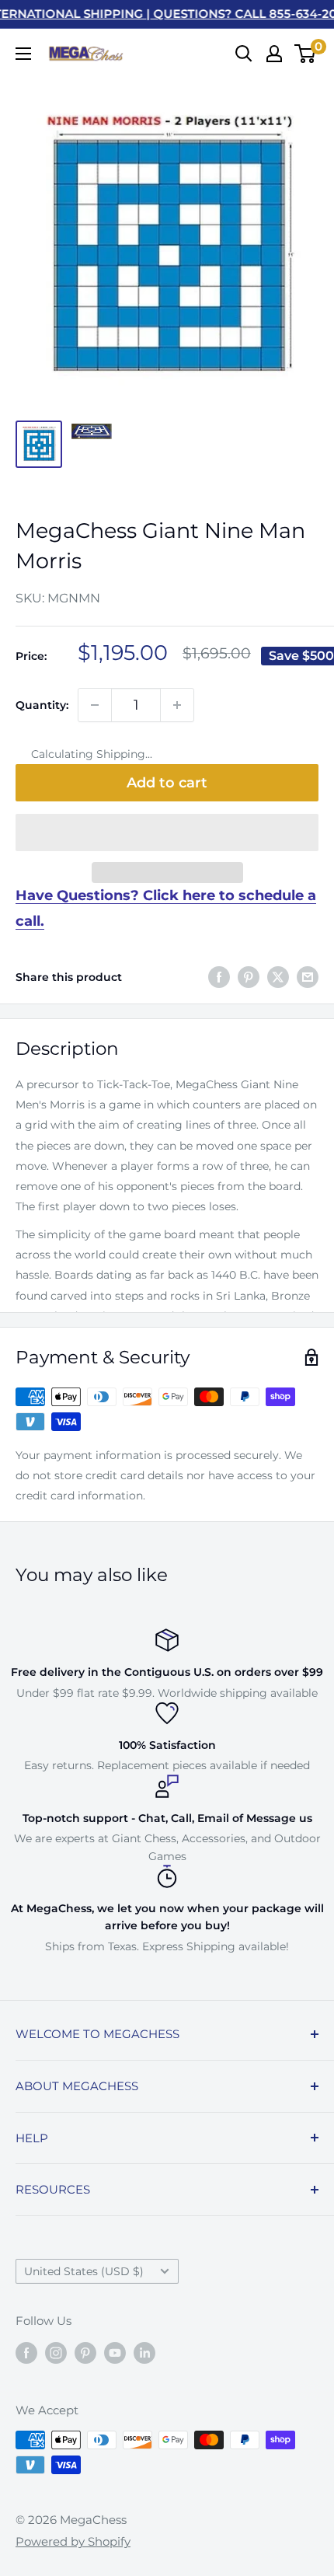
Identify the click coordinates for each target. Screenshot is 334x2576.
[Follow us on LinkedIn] (144, 2353)
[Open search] (244, 54)
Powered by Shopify (73, 2541)
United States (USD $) (84, 2271)
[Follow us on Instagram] (56, 2353)
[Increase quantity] (177, 705)
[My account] (274, 54)
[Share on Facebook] (219, 977)
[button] (167, 832)
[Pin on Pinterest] (249, 977)
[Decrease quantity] (95, 705)
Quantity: (42, 705)
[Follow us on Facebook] (26, 2353)
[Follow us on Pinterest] (85, 2353)
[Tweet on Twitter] (278, 977)
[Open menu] (23, 54)
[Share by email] (308, 977)
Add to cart (167, 783)
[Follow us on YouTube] (115, 2353)
